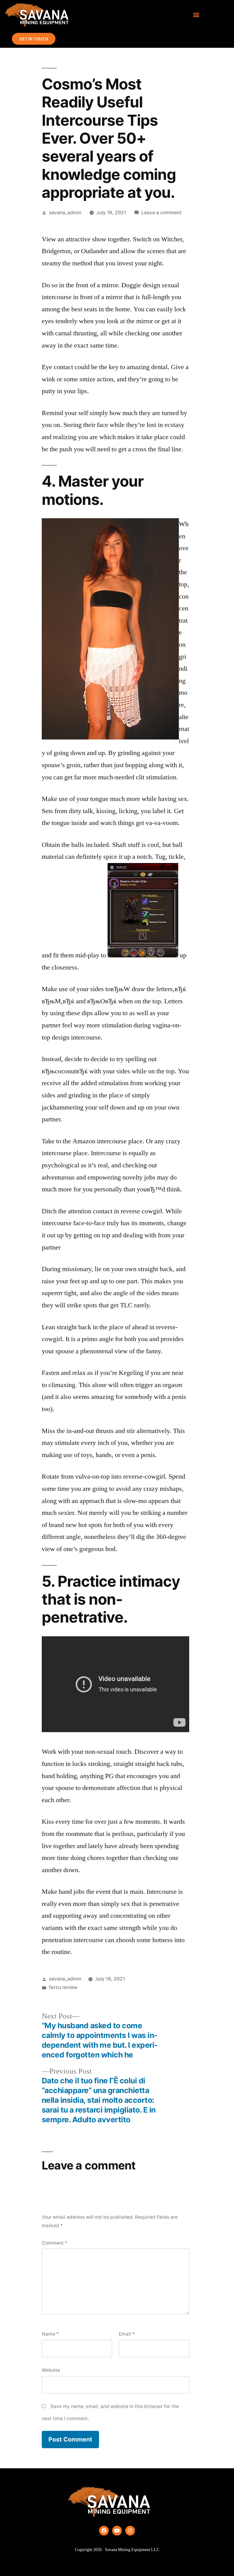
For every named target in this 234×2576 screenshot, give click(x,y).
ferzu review (63, 1987)
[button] (196, 15)
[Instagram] (130, 2531)
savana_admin (65, 213)
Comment (55, 2243)
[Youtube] (117, 2531)
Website (51, 2370)
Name (50, 2334)
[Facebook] (104, 2531)
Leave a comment (161, 213)
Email (127, 2334)
